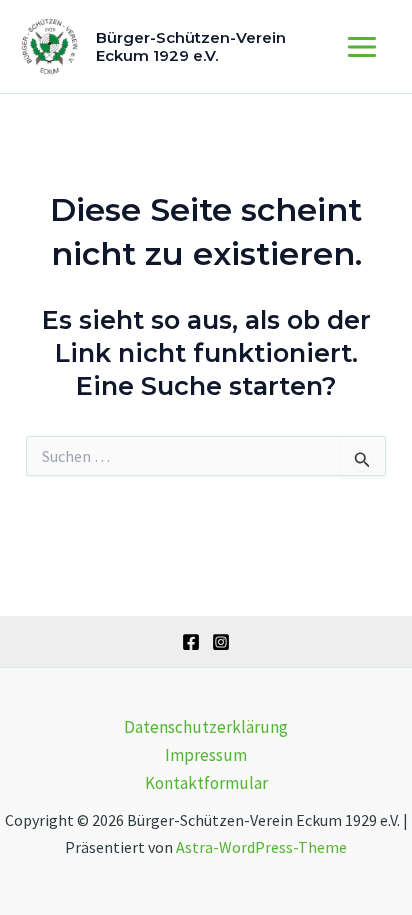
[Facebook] (191, 642)
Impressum (206, 755)
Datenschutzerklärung (206, 727)
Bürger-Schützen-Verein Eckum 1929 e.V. (191, 46)
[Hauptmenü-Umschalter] (363, 47)
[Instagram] (221, 642)
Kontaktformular (206, 783)
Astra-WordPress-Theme (261, 847)
